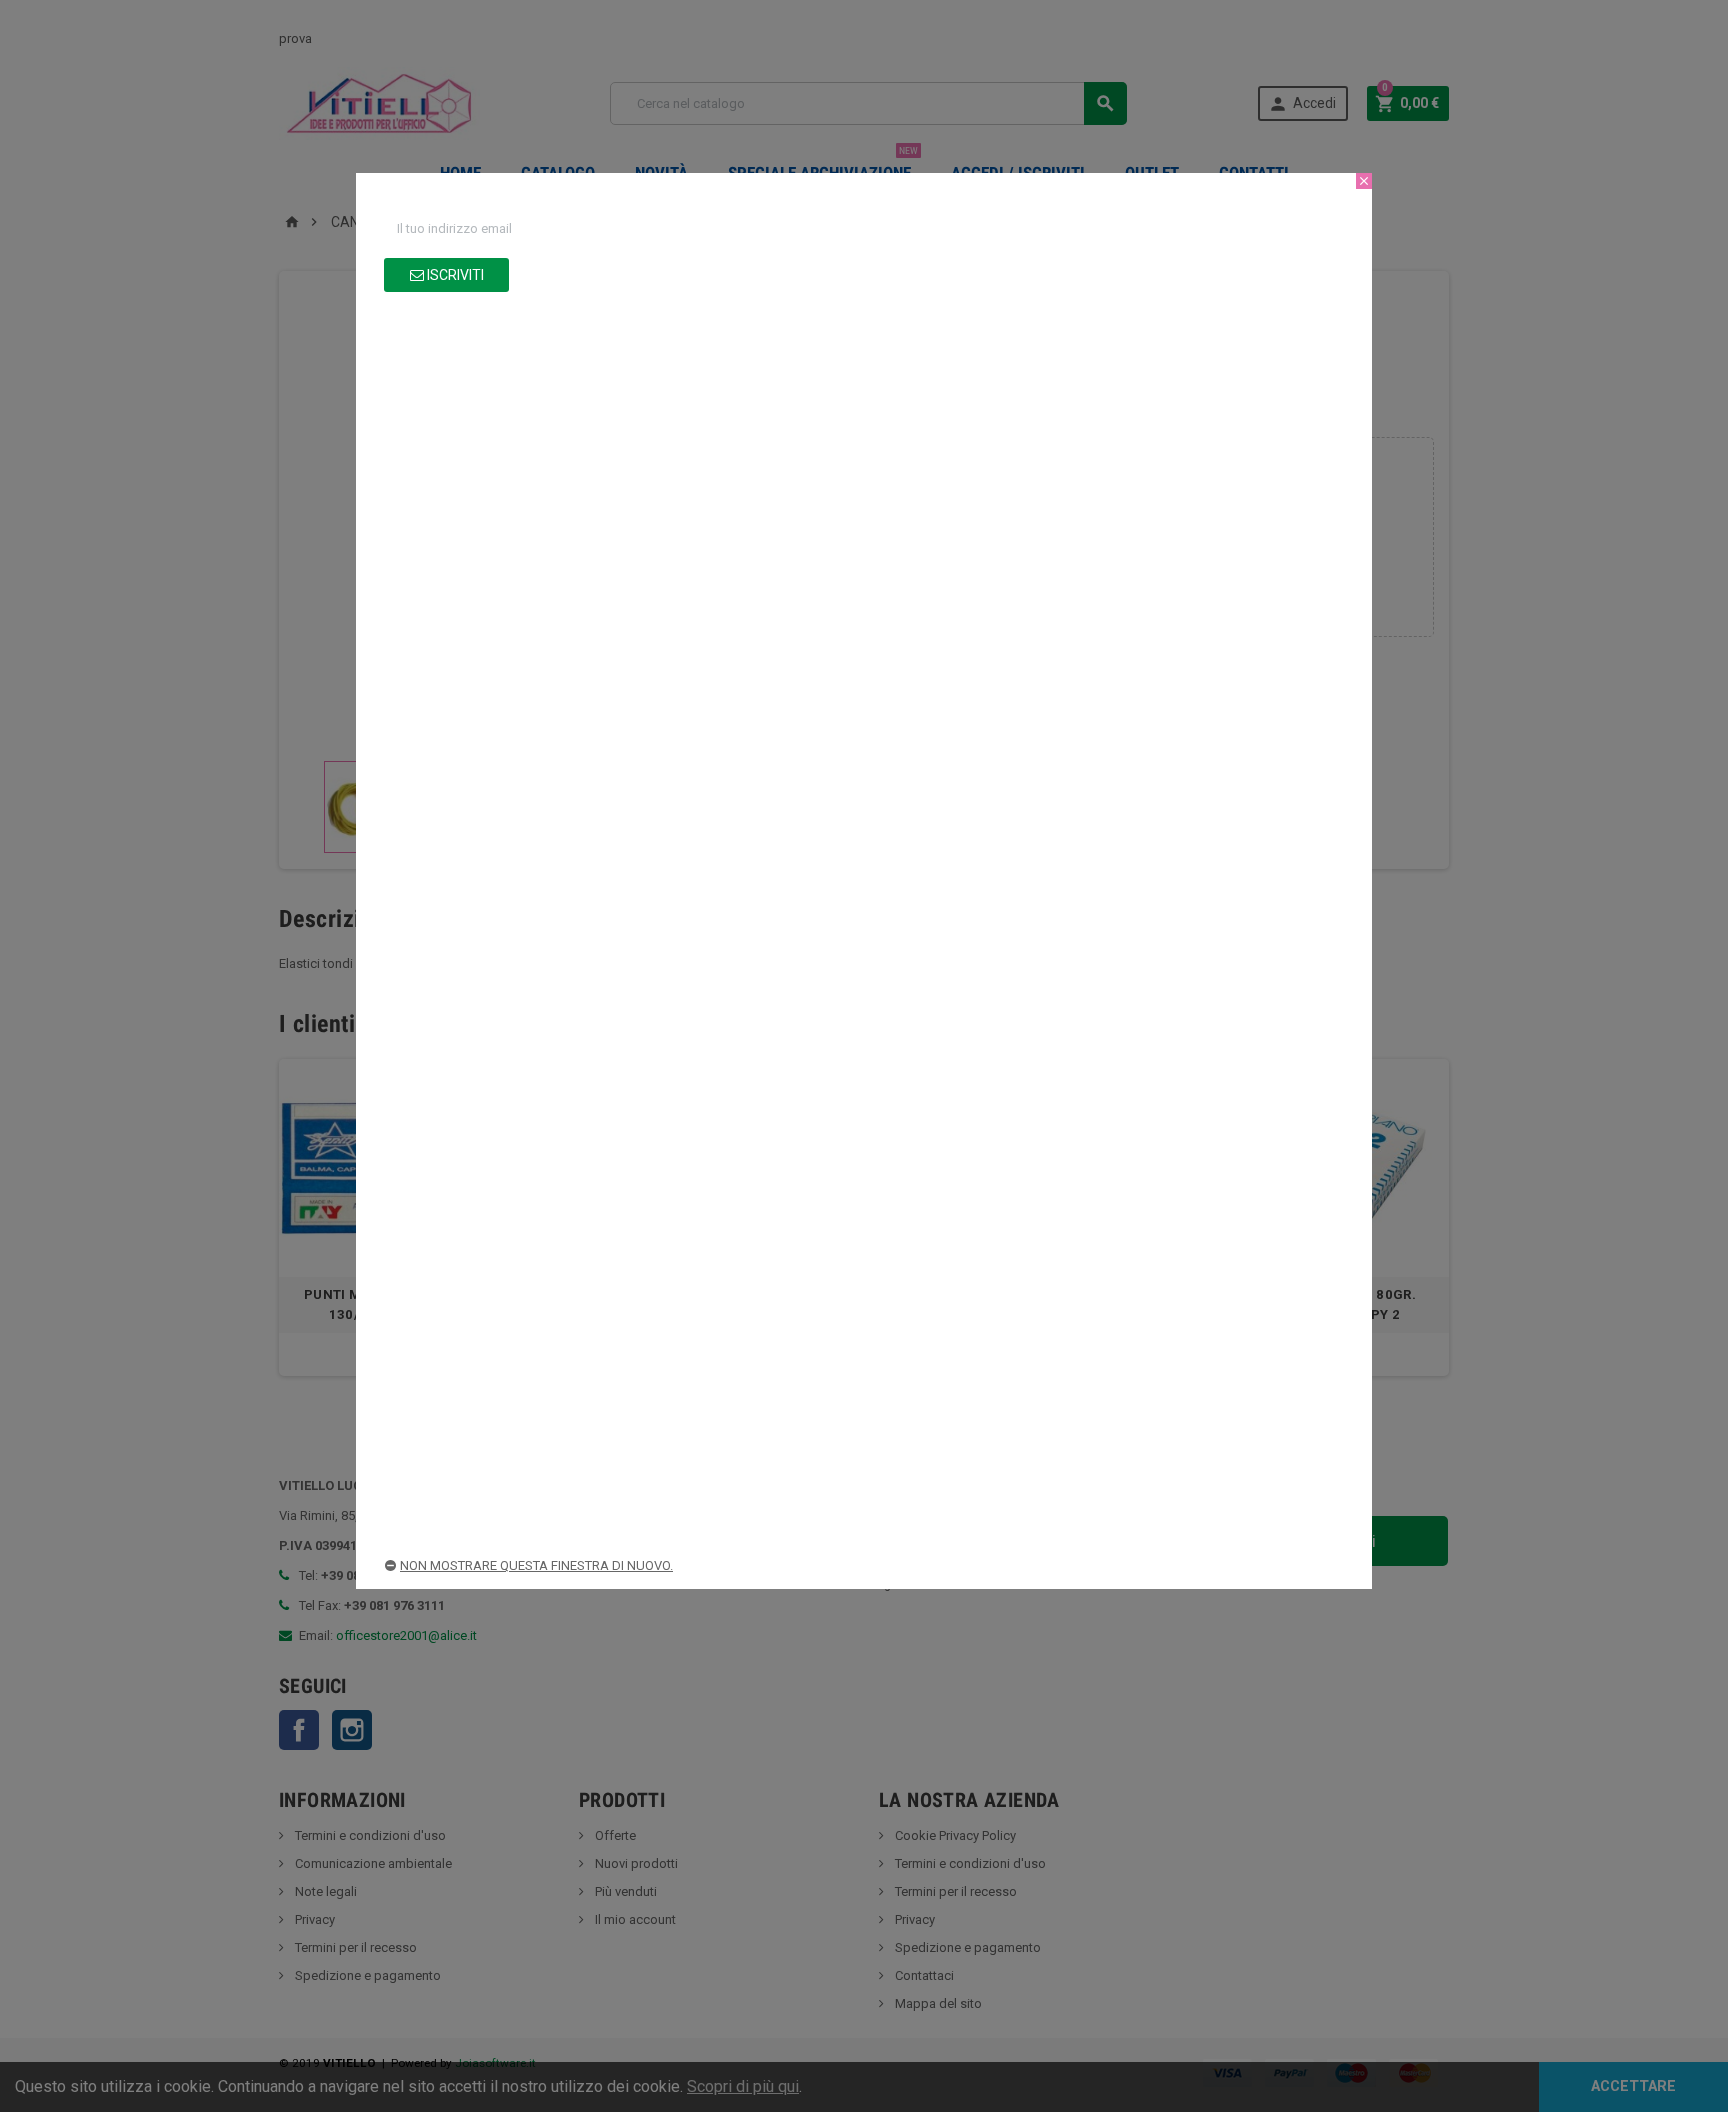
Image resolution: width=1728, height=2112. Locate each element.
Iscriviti (454, 275)
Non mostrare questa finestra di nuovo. (536, 1565)
